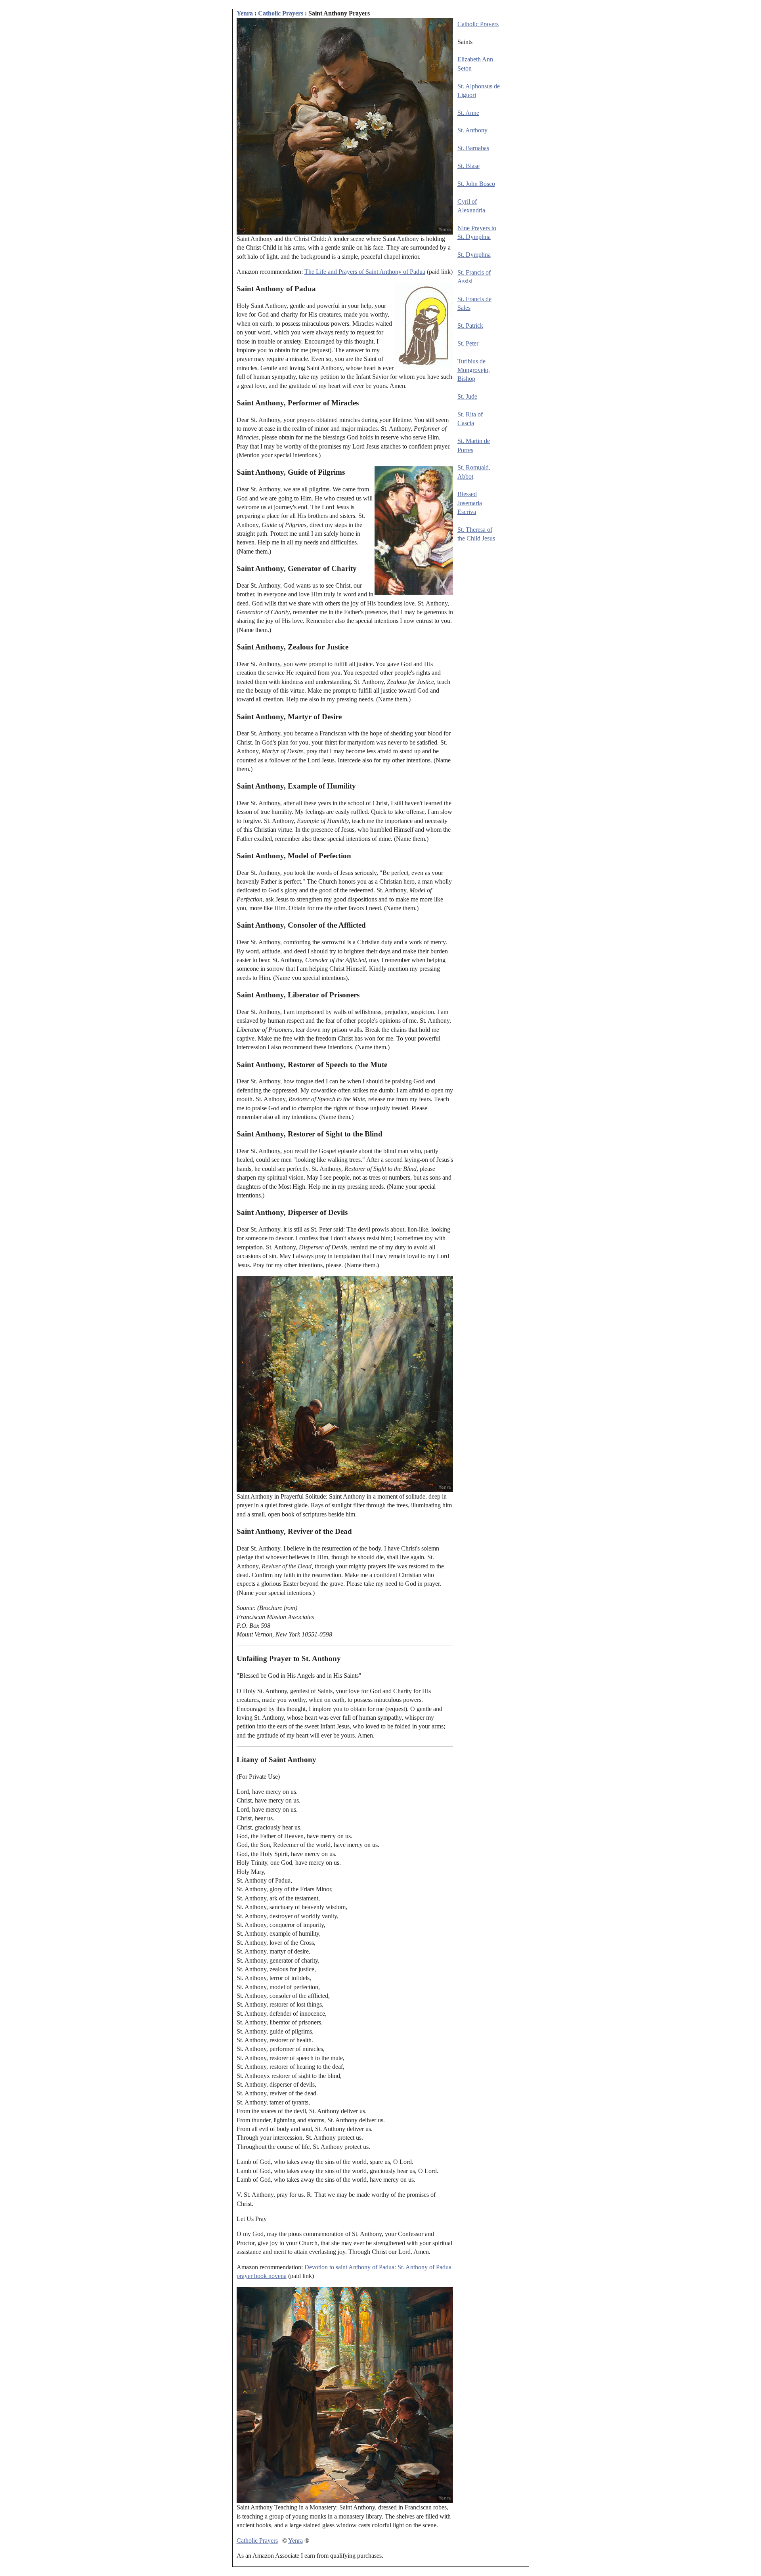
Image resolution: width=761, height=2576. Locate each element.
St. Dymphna (474, 255)
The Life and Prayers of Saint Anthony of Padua (365, 272)
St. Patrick (470, 326)
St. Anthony (472, 130)
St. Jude (467, 396)
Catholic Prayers (281, 13)
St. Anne (468, 113)
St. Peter (468, 343)
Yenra (245, 13)
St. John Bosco (476, 184)
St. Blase (468, 166)
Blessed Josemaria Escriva (470, 503)
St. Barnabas (473, 148)
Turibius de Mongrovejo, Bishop (474, 370)
